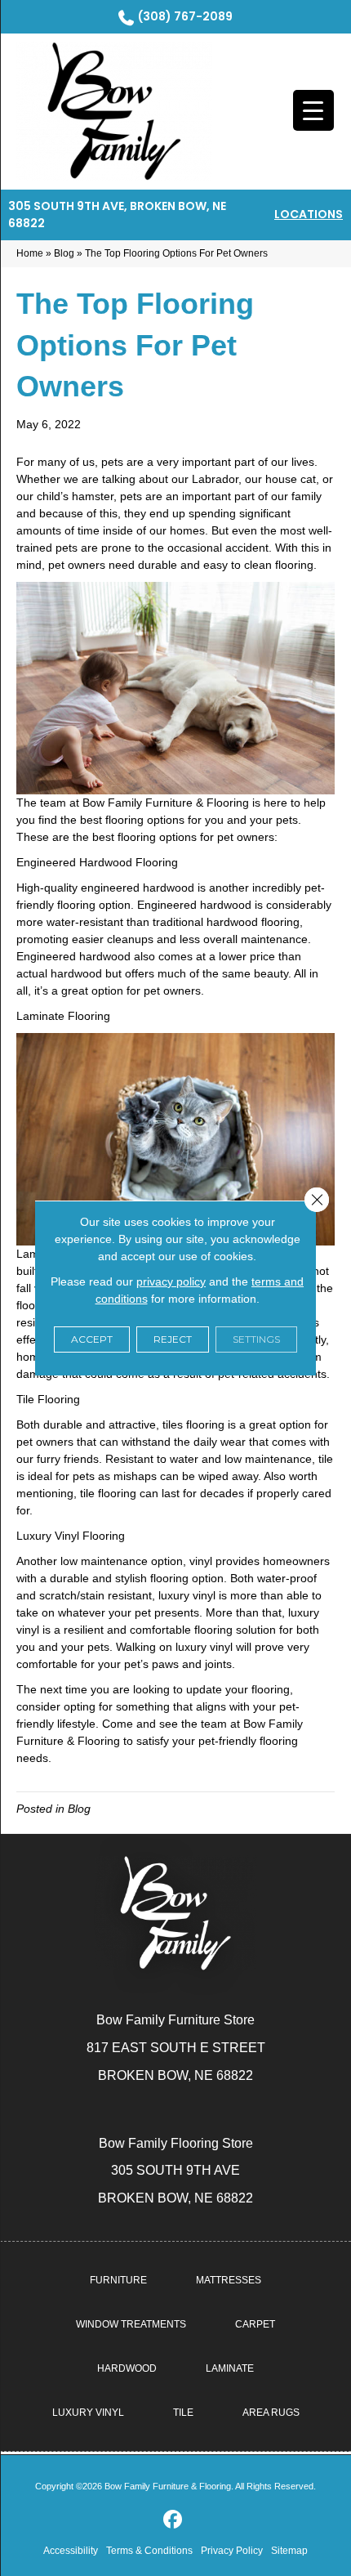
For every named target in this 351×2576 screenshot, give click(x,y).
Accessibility (71, 2551)
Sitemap (289, 2551)
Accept (92, 1339)
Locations (309, 214)
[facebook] (173, 2520)
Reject (173, 1339)
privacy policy (171, 1281)
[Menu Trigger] (313, 110)
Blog (64, 253)
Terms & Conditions (149, 2551)
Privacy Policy (232, 2551)
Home (30, 253)
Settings (256, 1339)
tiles (173, 1424)
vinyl (201, 1561)
